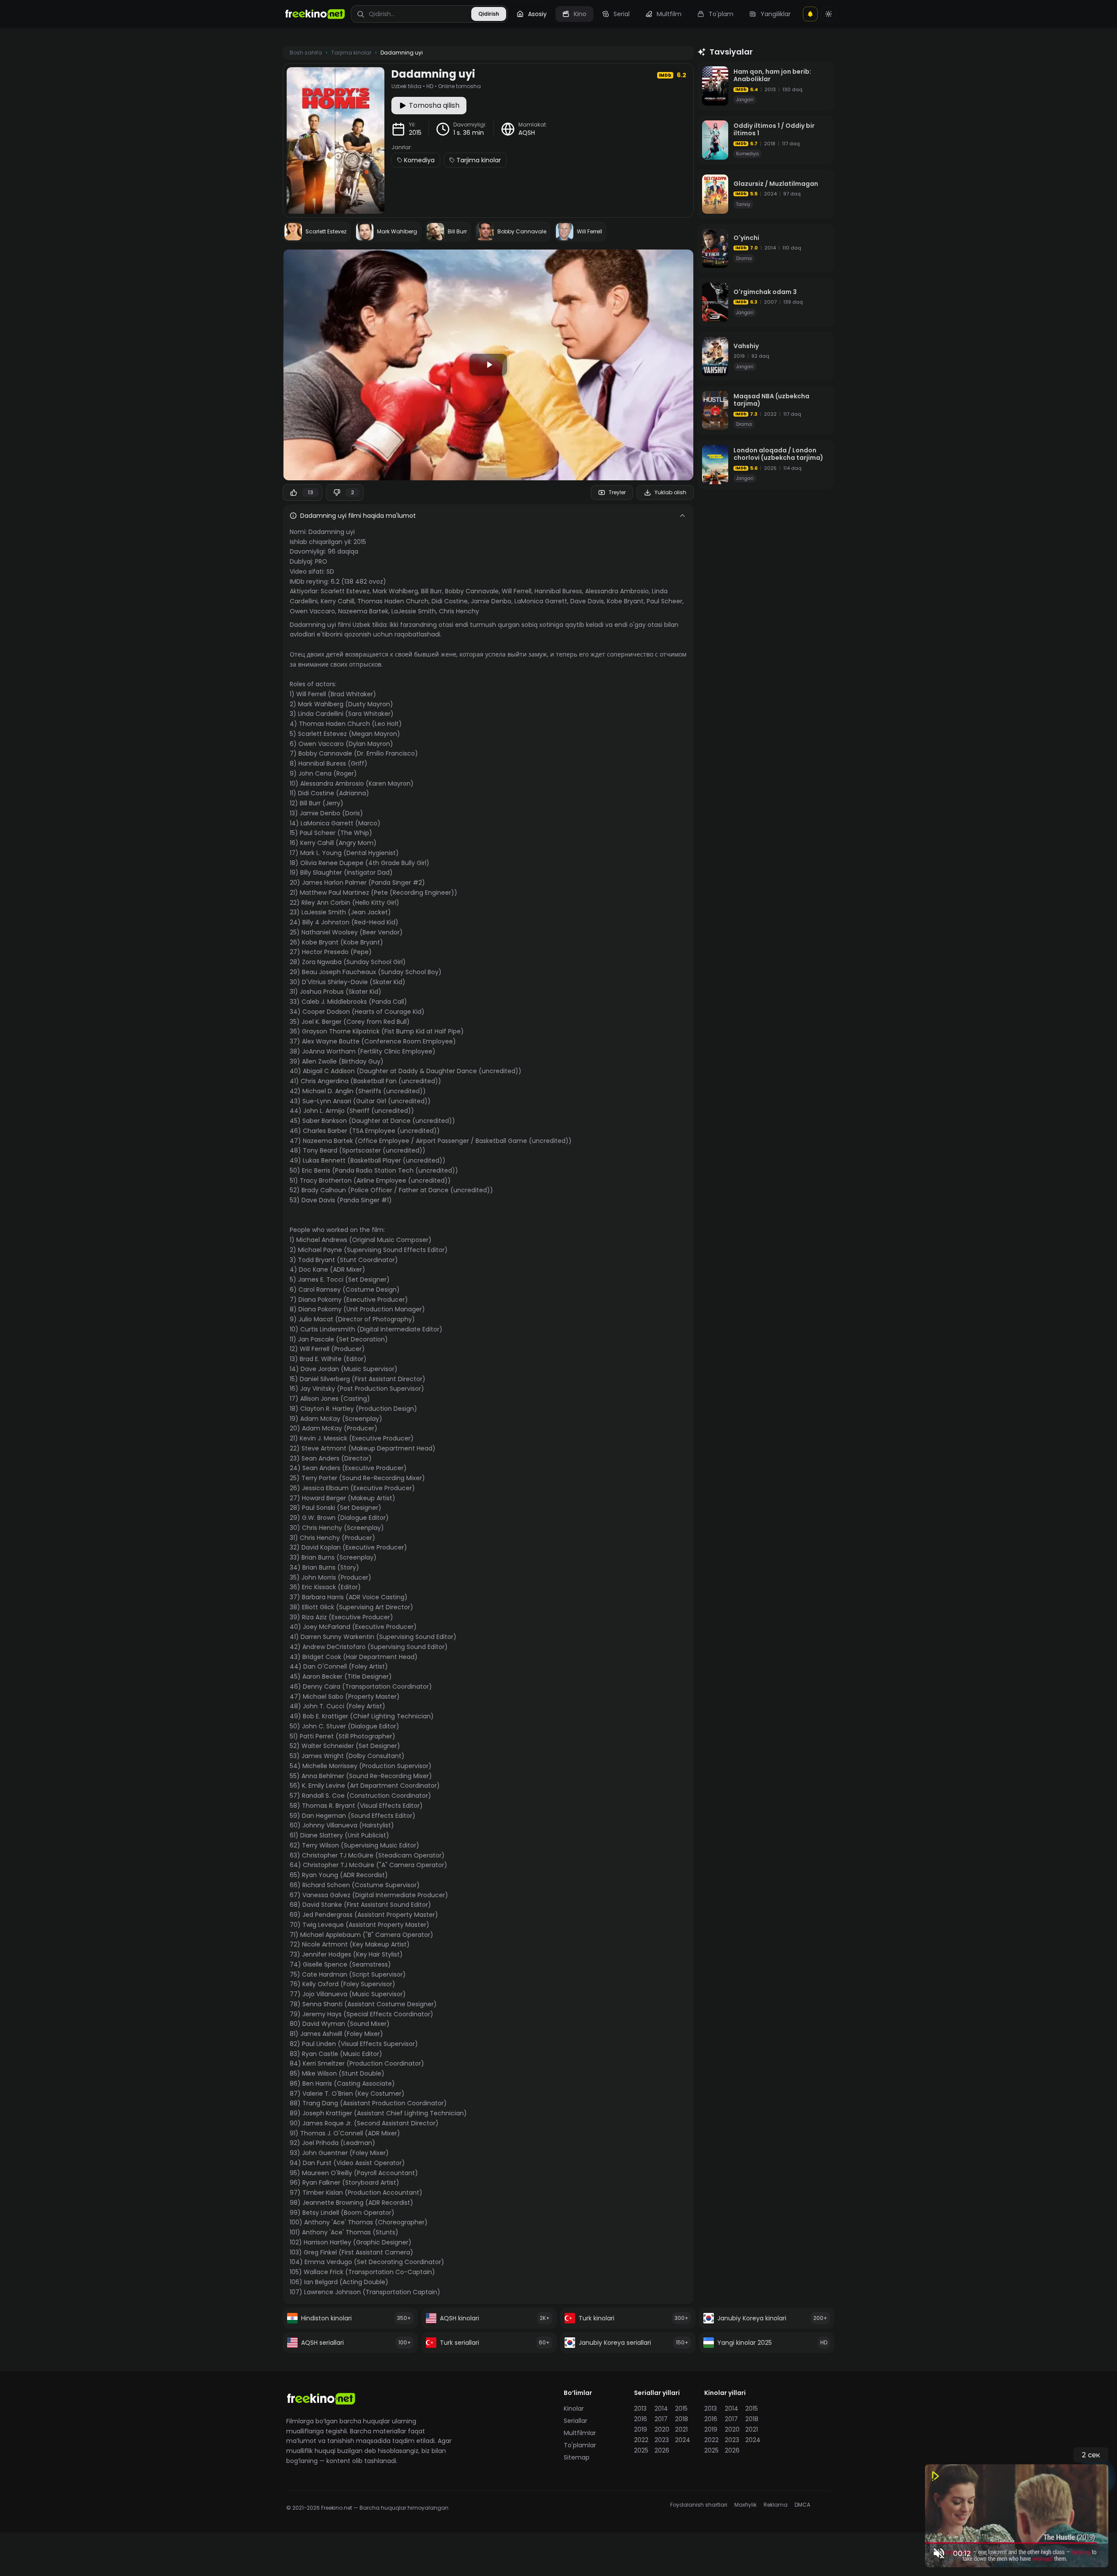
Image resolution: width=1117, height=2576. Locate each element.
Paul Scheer (665, 601)
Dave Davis (587, 601)
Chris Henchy (459, 611)
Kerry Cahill (337, 601)
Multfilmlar (580, 2433)
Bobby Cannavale (472, 591)
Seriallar (576, 2421)
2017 (661, 2419)
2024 (683, 2440)
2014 (661, 2408)
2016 (641, 2419)
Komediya (419, 160)
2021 (681, 2429)
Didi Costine (450, 601)
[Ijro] (488, 365)
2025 (641, 2450)
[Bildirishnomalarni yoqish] (810, 14)
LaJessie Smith (414, 611)
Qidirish (489, 14)
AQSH (527, 133)
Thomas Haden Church (393, 601)
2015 (415, 133)
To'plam (721, 14)
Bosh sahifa (306, 53)
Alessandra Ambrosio (617, 591)
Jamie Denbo (491, 601)
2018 (682, 2419)
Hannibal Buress (558, 591)
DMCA (802, 2505)
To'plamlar (580, 2445)
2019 (641, 2429)
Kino (580, 14)
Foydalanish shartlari (699, 2505)
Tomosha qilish (434, 105)
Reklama (776, 2505)
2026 (662, 2450)
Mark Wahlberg (395, 591)
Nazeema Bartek (363, 611)
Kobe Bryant (625, 601)
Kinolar (574, 2408)
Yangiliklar (776, 14)
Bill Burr (432, 591)
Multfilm (669, 14)
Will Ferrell (517, 591)
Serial (622, 14)
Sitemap (577, 2457)
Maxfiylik (745, 2505)
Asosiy (537, 14)
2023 (662, 2440)
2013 (640, 2408)
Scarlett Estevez (345, 591)
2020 (662, 2429)
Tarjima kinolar (479, 160)
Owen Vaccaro (312, 611)
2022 (641, 2440)
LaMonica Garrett (541, 601)
